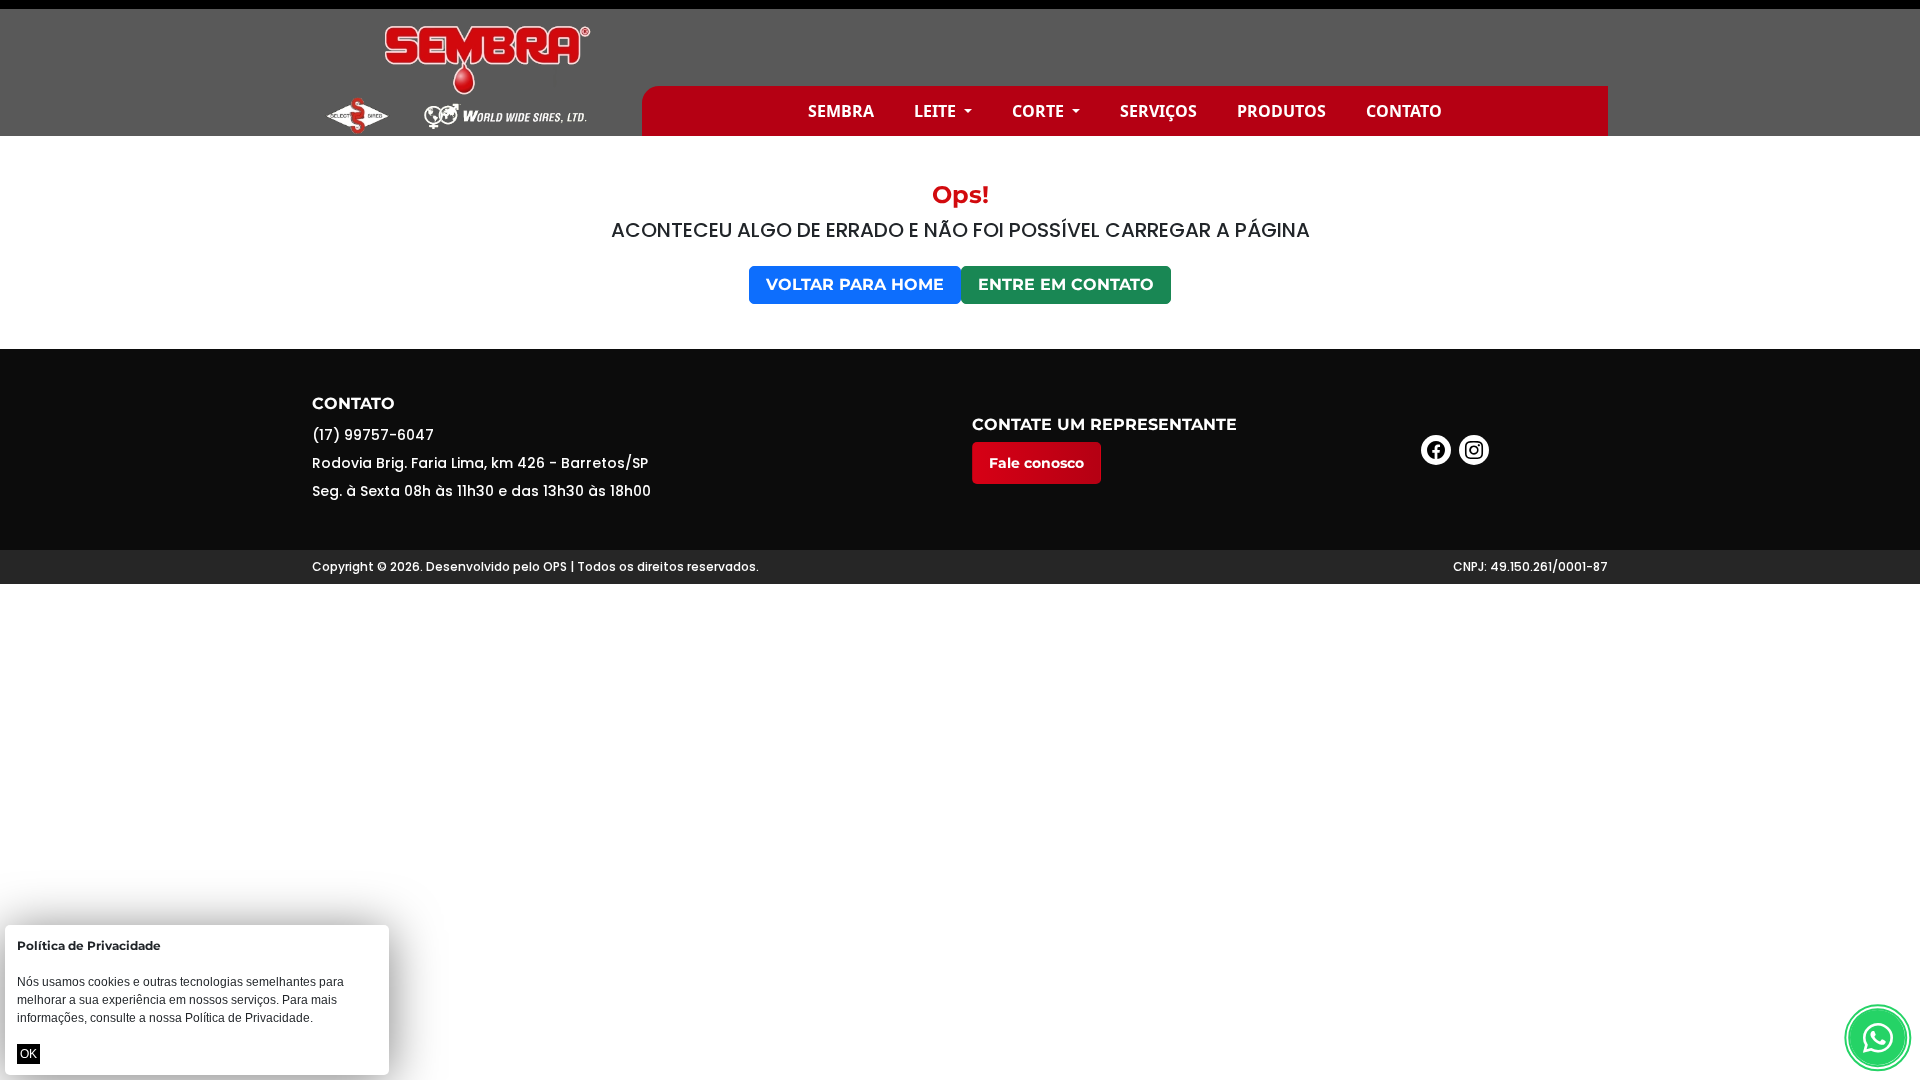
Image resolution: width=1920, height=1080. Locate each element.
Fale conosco (1036, 463)
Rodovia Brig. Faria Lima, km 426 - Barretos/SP (480, 463)
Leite (937, 111)
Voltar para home (855, 284)
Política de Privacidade (247, 1018)
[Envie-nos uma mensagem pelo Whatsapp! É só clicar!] (1877, 1037)
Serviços (1158, 111)
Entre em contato (1066, 284)
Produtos (1281, 111)
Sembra (841, 111)
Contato (1404, 111)
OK (28, 1054)
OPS (555, 566)
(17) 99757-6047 (373, 435)
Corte (1040, 111)
